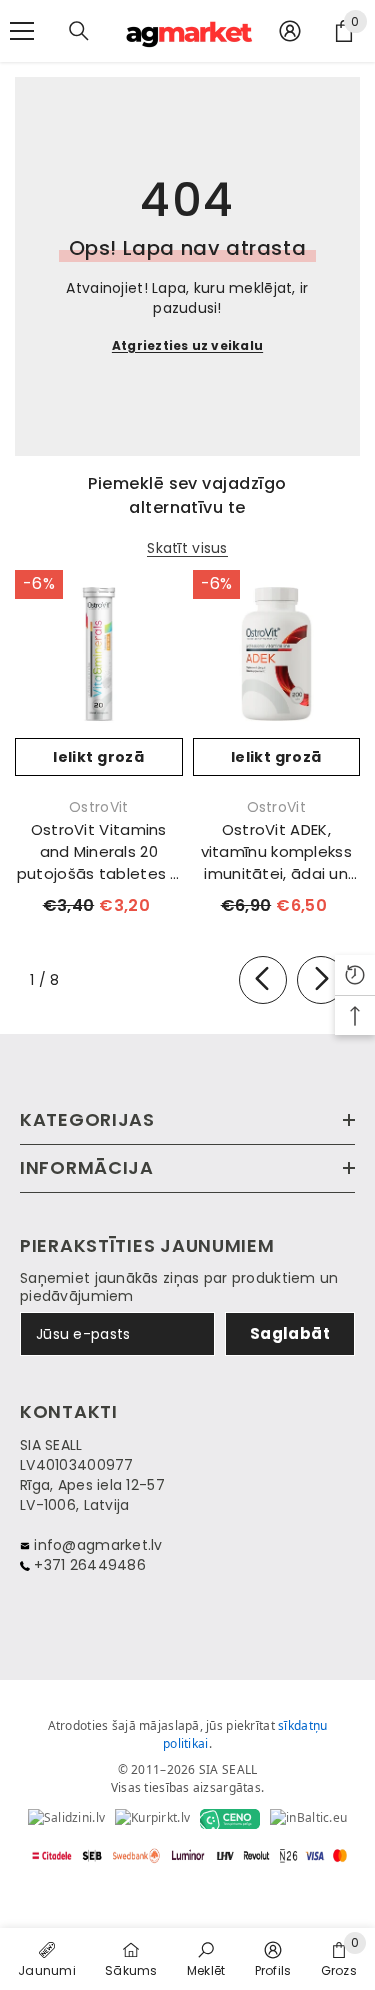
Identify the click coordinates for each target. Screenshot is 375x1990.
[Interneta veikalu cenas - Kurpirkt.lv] (152, 1819)
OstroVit (98, 807)
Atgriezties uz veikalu (187, 345)
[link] (206, 1958)
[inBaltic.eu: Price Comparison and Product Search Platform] (308, 1819)
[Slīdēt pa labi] (321, 980)
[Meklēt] (79, 31)
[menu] (22, 31)
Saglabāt (290, 1333)
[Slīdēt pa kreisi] (263, 980)
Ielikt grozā (98, 757)
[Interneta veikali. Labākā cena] (66, 1819)
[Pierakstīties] (290, 31)
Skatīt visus (187, 548)
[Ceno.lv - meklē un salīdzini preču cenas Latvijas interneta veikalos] (230, 1819)
